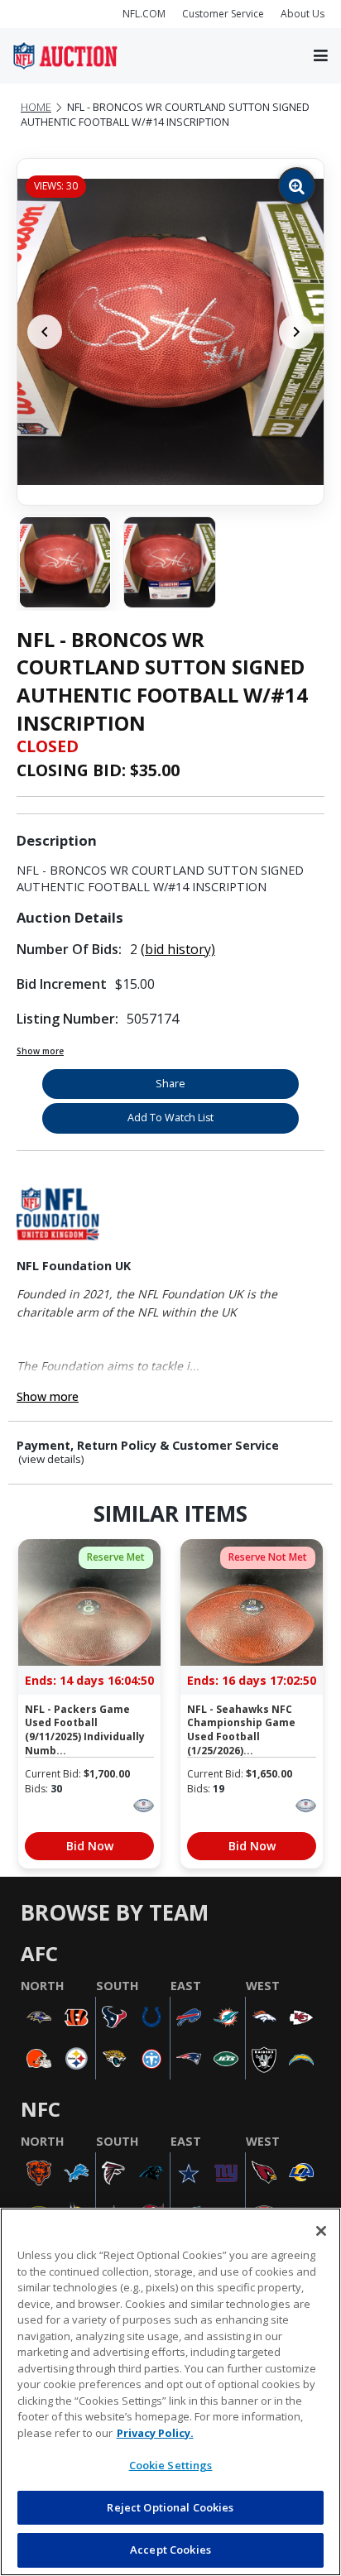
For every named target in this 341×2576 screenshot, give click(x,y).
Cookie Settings (171, 2465)
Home (36, 107)
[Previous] (45, 332)
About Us (303, 14)
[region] (170, 2392)
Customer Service (223, 14)
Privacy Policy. (155, 2433)
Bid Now (90, 1846)
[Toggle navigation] (321, 56)
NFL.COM (144, 14)
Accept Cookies (170, 2550)
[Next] (296, 332)
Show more (40, 1051)
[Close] (321, 2231)
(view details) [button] (51, 1459)
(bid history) (178, 949)
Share (170, 1084)
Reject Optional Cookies (170, 2507)
